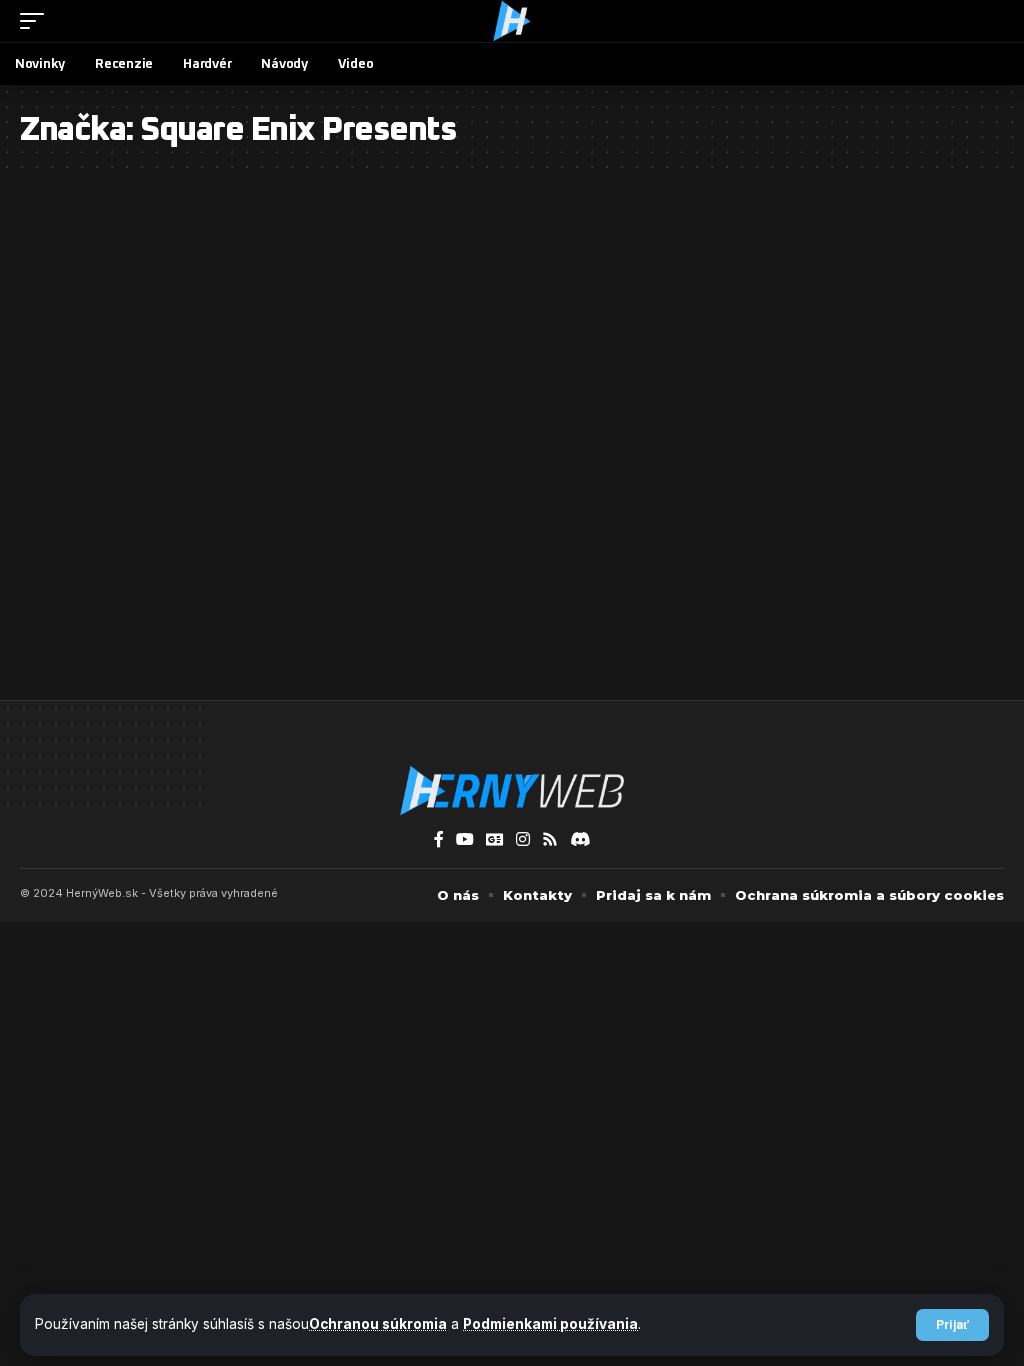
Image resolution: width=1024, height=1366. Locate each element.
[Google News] (495, 839)
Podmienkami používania (550, 1324)
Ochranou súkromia (378, 1324)
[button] (952, 1325)
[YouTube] (465, 839)
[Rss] (550, 839)
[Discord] (580, 839)
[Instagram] (523, 839)
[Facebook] (439, 839)
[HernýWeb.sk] (512, 21)
